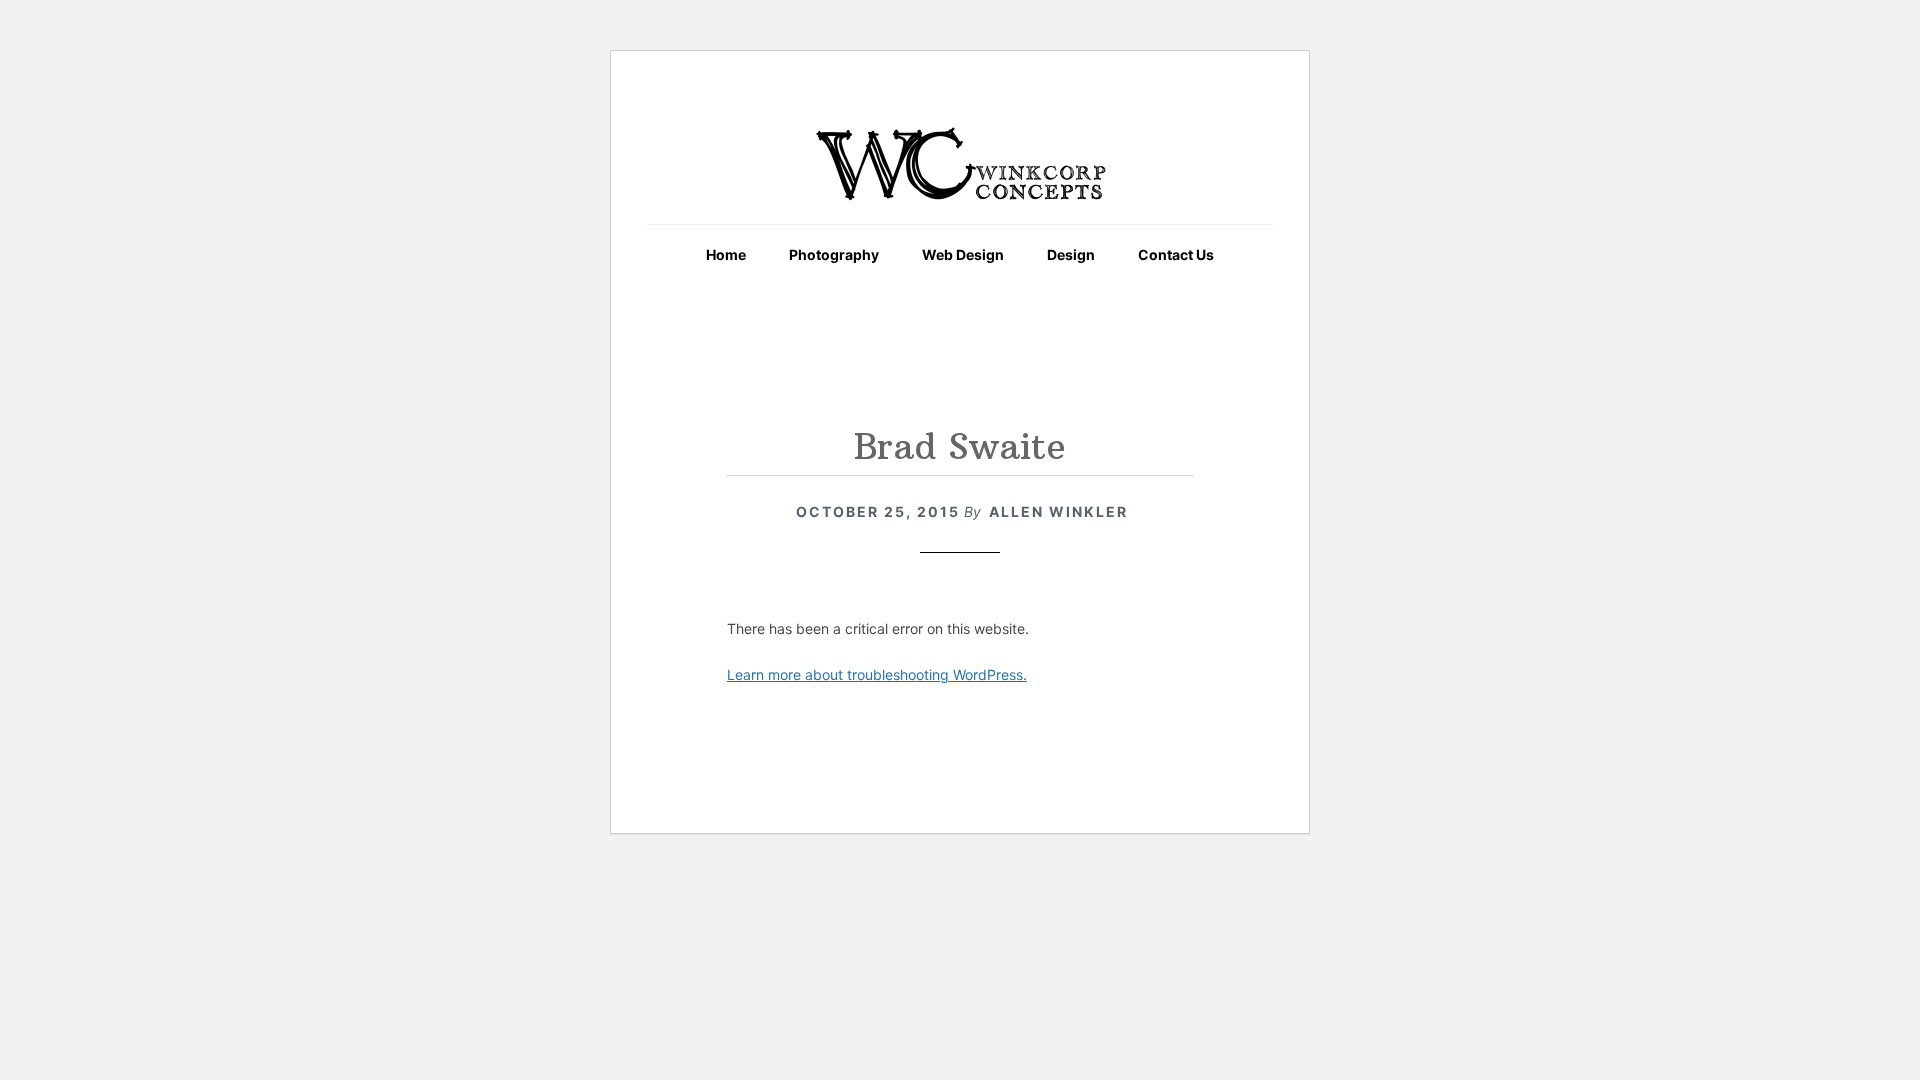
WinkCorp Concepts (960, 164)
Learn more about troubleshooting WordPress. (877, 674)
